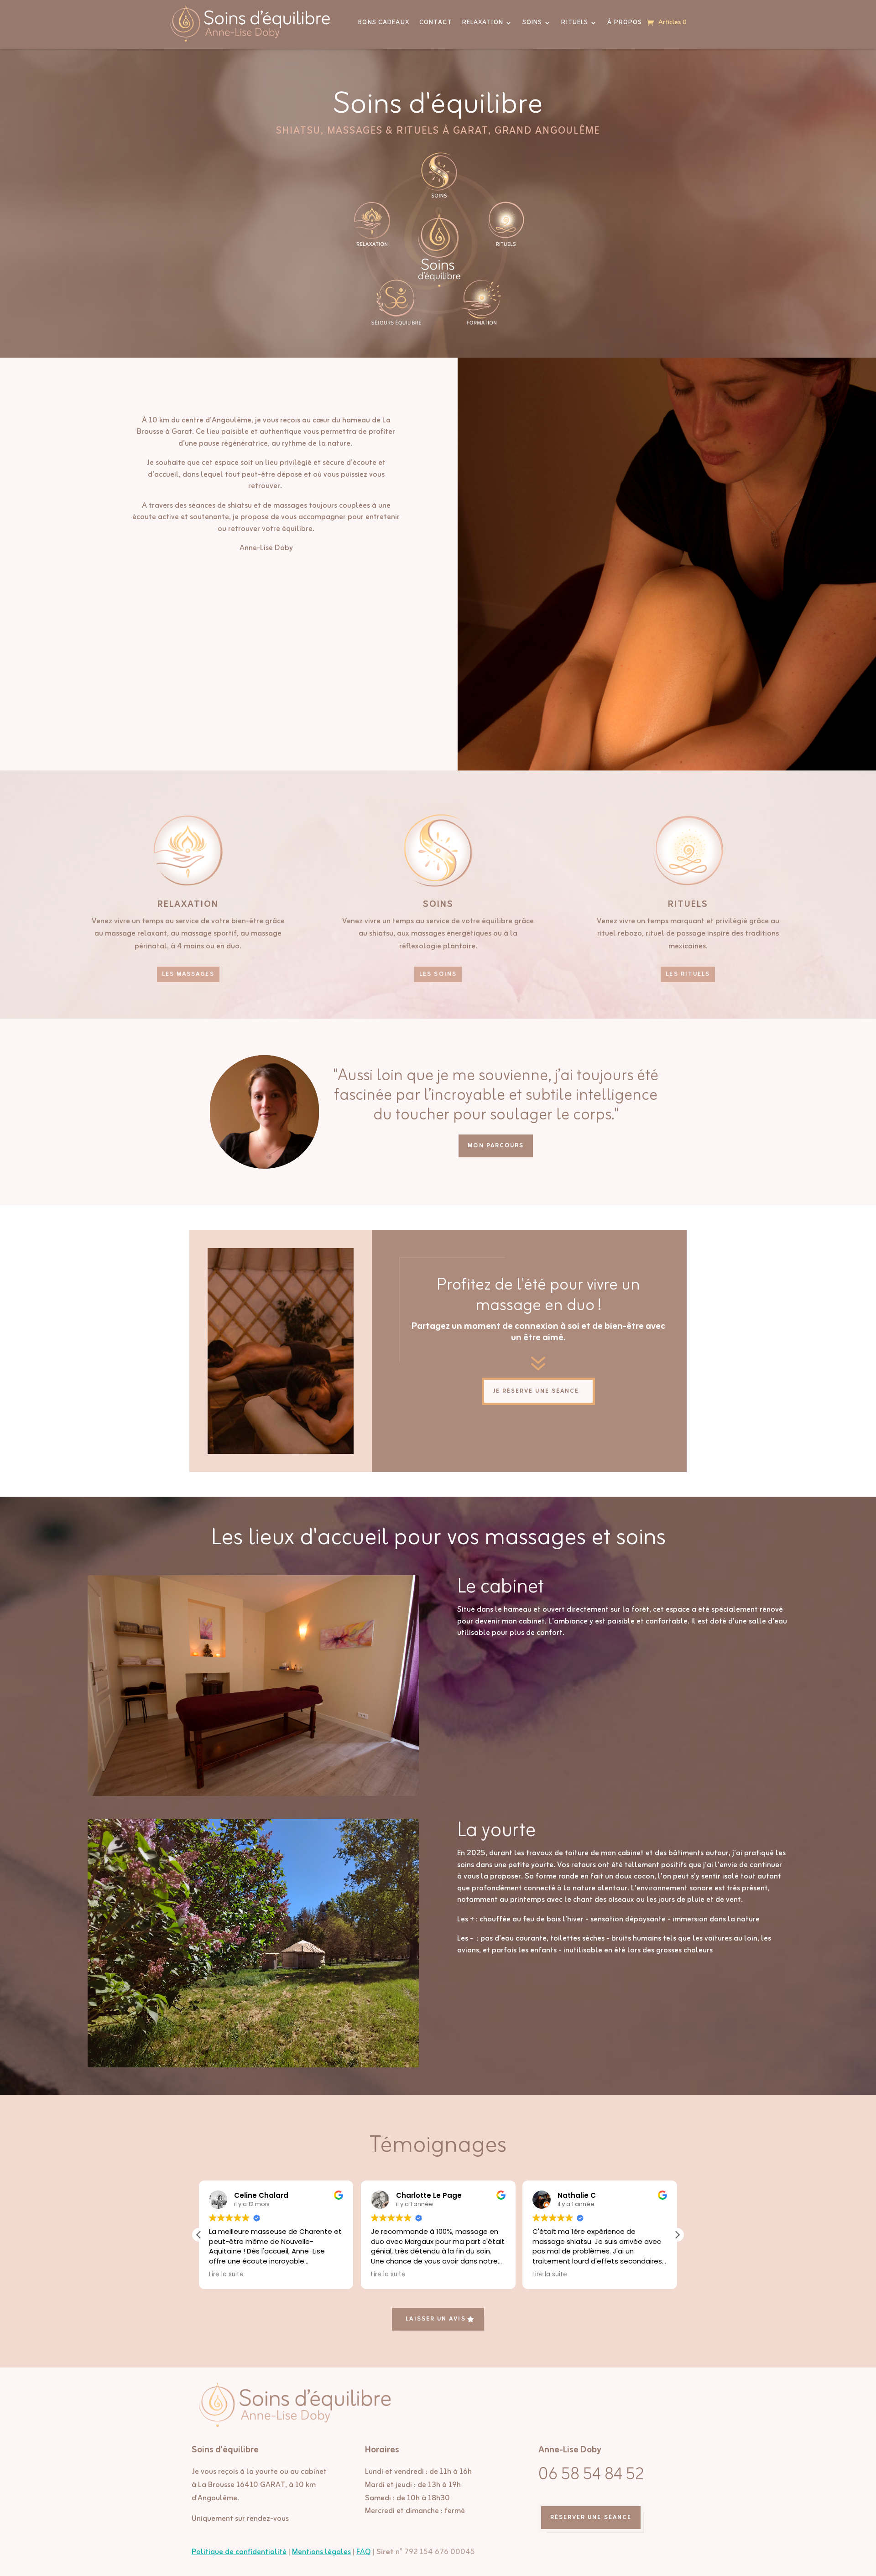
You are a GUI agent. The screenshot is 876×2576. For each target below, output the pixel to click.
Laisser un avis (435, 2319)
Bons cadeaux (383, 23)
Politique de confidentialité (239, 2552)
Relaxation (483, 23)
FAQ (364, 2552)
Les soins (438, 974)
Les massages (188, 974)
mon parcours (496, 1146)
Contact (436, 23)
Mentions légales (321, 2552)
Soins (532, 23)
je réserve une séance (536, 1391)
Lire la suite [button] (226, 2274)
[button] (677, 2235)
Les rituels (688, 974)
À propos (625, 23)
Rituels (575, 23)
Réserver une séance (591, 2517)
